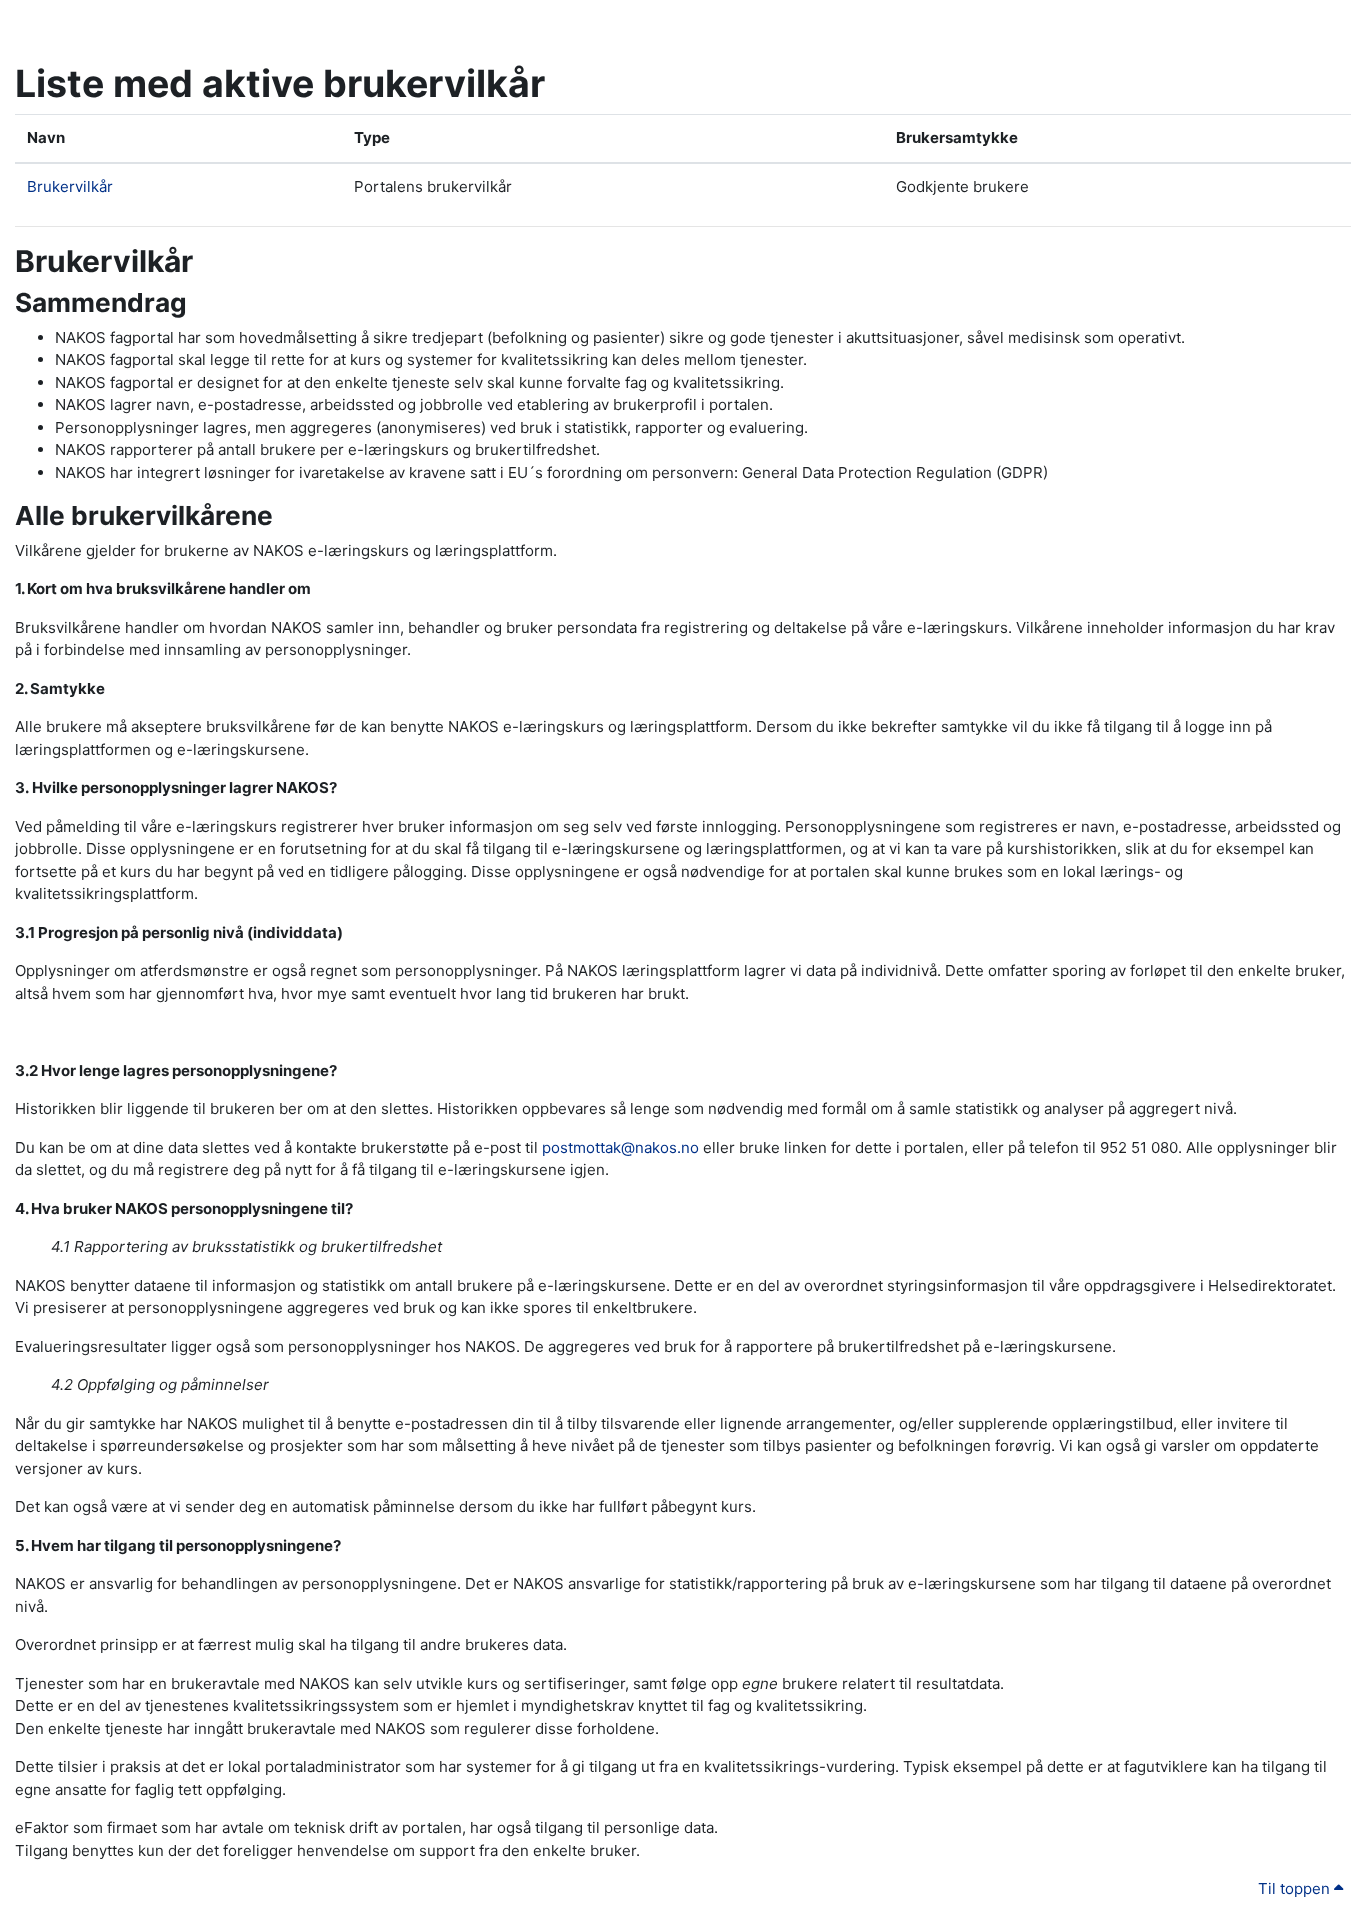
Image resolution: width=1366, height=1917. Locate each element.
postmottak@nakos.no (620, 1147)
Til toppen (1296, 1888)
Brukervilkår (70, 186)
